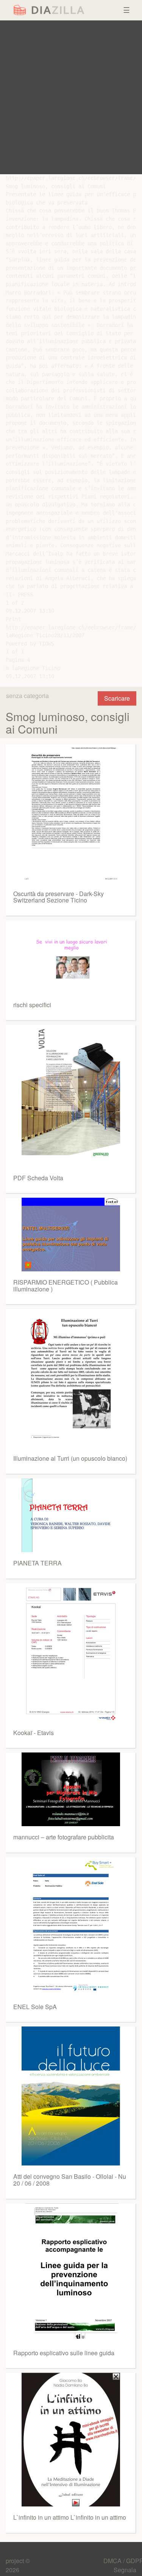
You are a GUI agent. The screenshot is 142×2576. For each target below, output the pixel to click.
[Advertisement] (71, 97)
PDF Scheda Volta (38, 1178)
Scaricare (117, 698)
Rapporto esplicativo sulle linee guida (64, 2353)
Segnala (125, 2570)
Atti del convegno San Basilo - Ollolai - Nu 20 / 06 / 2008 (70, 2180)
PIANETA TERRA (37, 1563)
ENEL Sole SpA (35, 2007)
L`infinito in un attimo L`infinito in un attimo (70, 2517)
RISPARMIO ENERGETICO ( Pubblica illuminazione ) (66, 1286)
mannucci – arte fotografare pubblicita (64, 1837)
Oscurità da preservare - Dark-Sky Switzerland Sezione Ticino (59, 897)
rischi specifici (32, 1005)
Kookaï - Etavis (34, 1733)
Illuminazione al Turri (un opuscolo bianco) (70, 1458)
